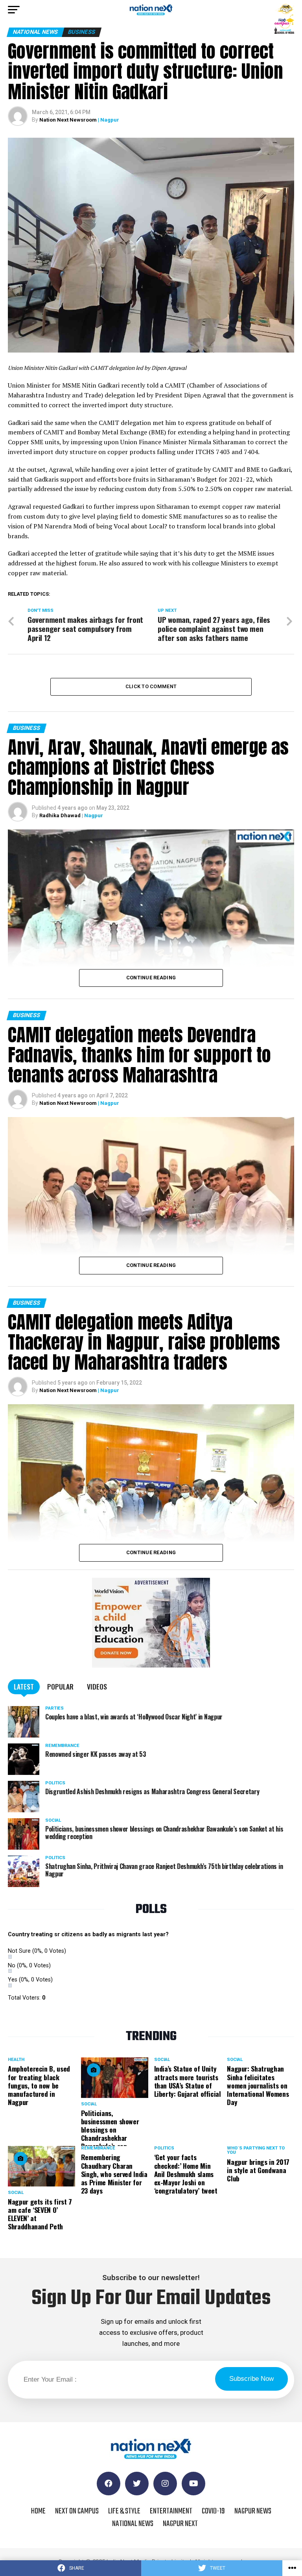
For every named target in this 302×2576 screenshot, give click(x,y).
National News (133, 2524)
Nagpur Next (180, 2524)
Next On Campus (77, 2511)
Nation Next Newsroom (68, 120)
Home (38, 2511)
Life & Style (124, 2511)
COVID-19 (213, 2511)
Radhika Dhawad (60, 815)
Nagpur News (253, 2511)
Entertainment (171, 2511)
